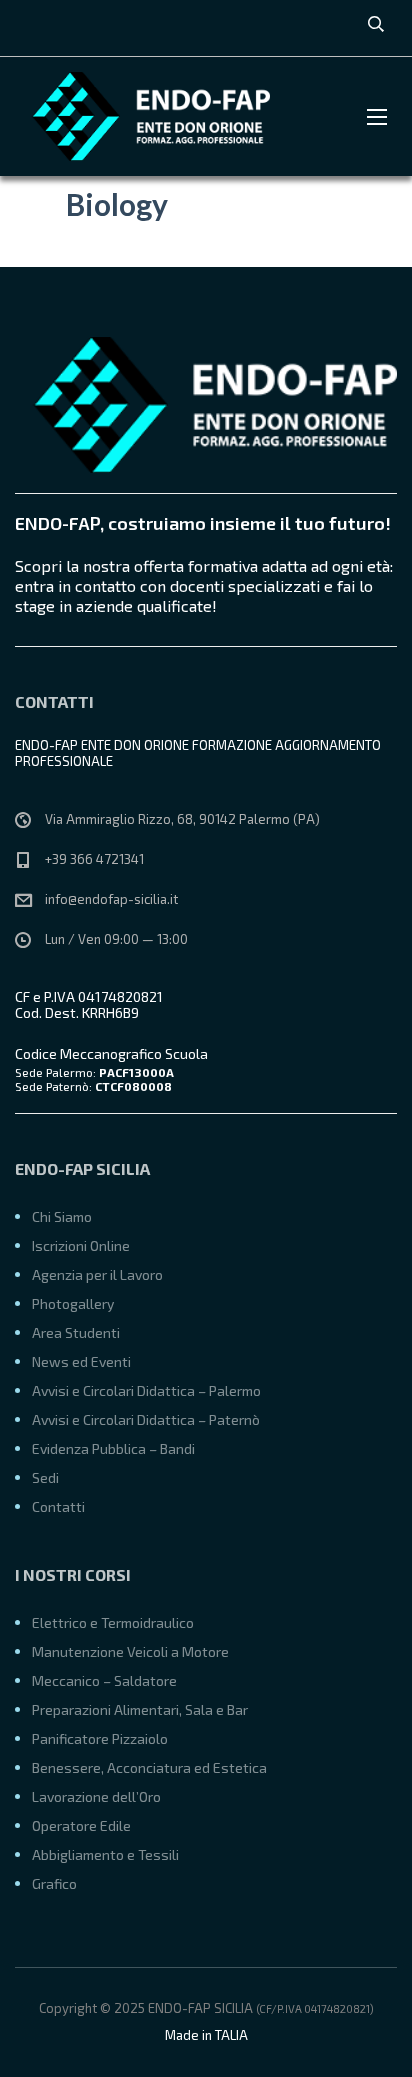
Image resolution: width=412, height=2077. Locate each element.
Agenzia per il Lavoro (97, 1274)
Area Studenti (76, 1332)
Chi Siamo (62, 1216)
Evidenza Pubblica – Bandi (113, 1448)
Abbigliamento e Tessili (105, 1854)
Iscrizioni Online (81, 1245)
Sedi (45, 1477)
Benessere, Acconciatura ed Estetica (149, 1767)
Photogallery (73, 1303)
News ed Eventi (81, 1361)
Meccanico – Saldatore (104, 1680)
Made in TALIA (206, 2035)
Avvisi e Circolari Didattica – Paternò (146, 1419)
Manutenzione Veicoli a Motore (130, 1651)
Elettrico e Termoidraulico (113, 1622)
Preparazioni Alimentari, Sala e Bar (140, 1709)
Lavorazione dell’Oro (96, 1796)
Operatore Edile (81, 1825)
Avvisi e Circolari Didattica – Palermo (146, 1390)
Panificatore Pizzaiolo (100, 1738)
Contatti (58, 1506)
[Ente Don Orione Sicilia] (145, 116)
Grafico (54, 1883)
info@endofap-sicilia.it (111, 899)
